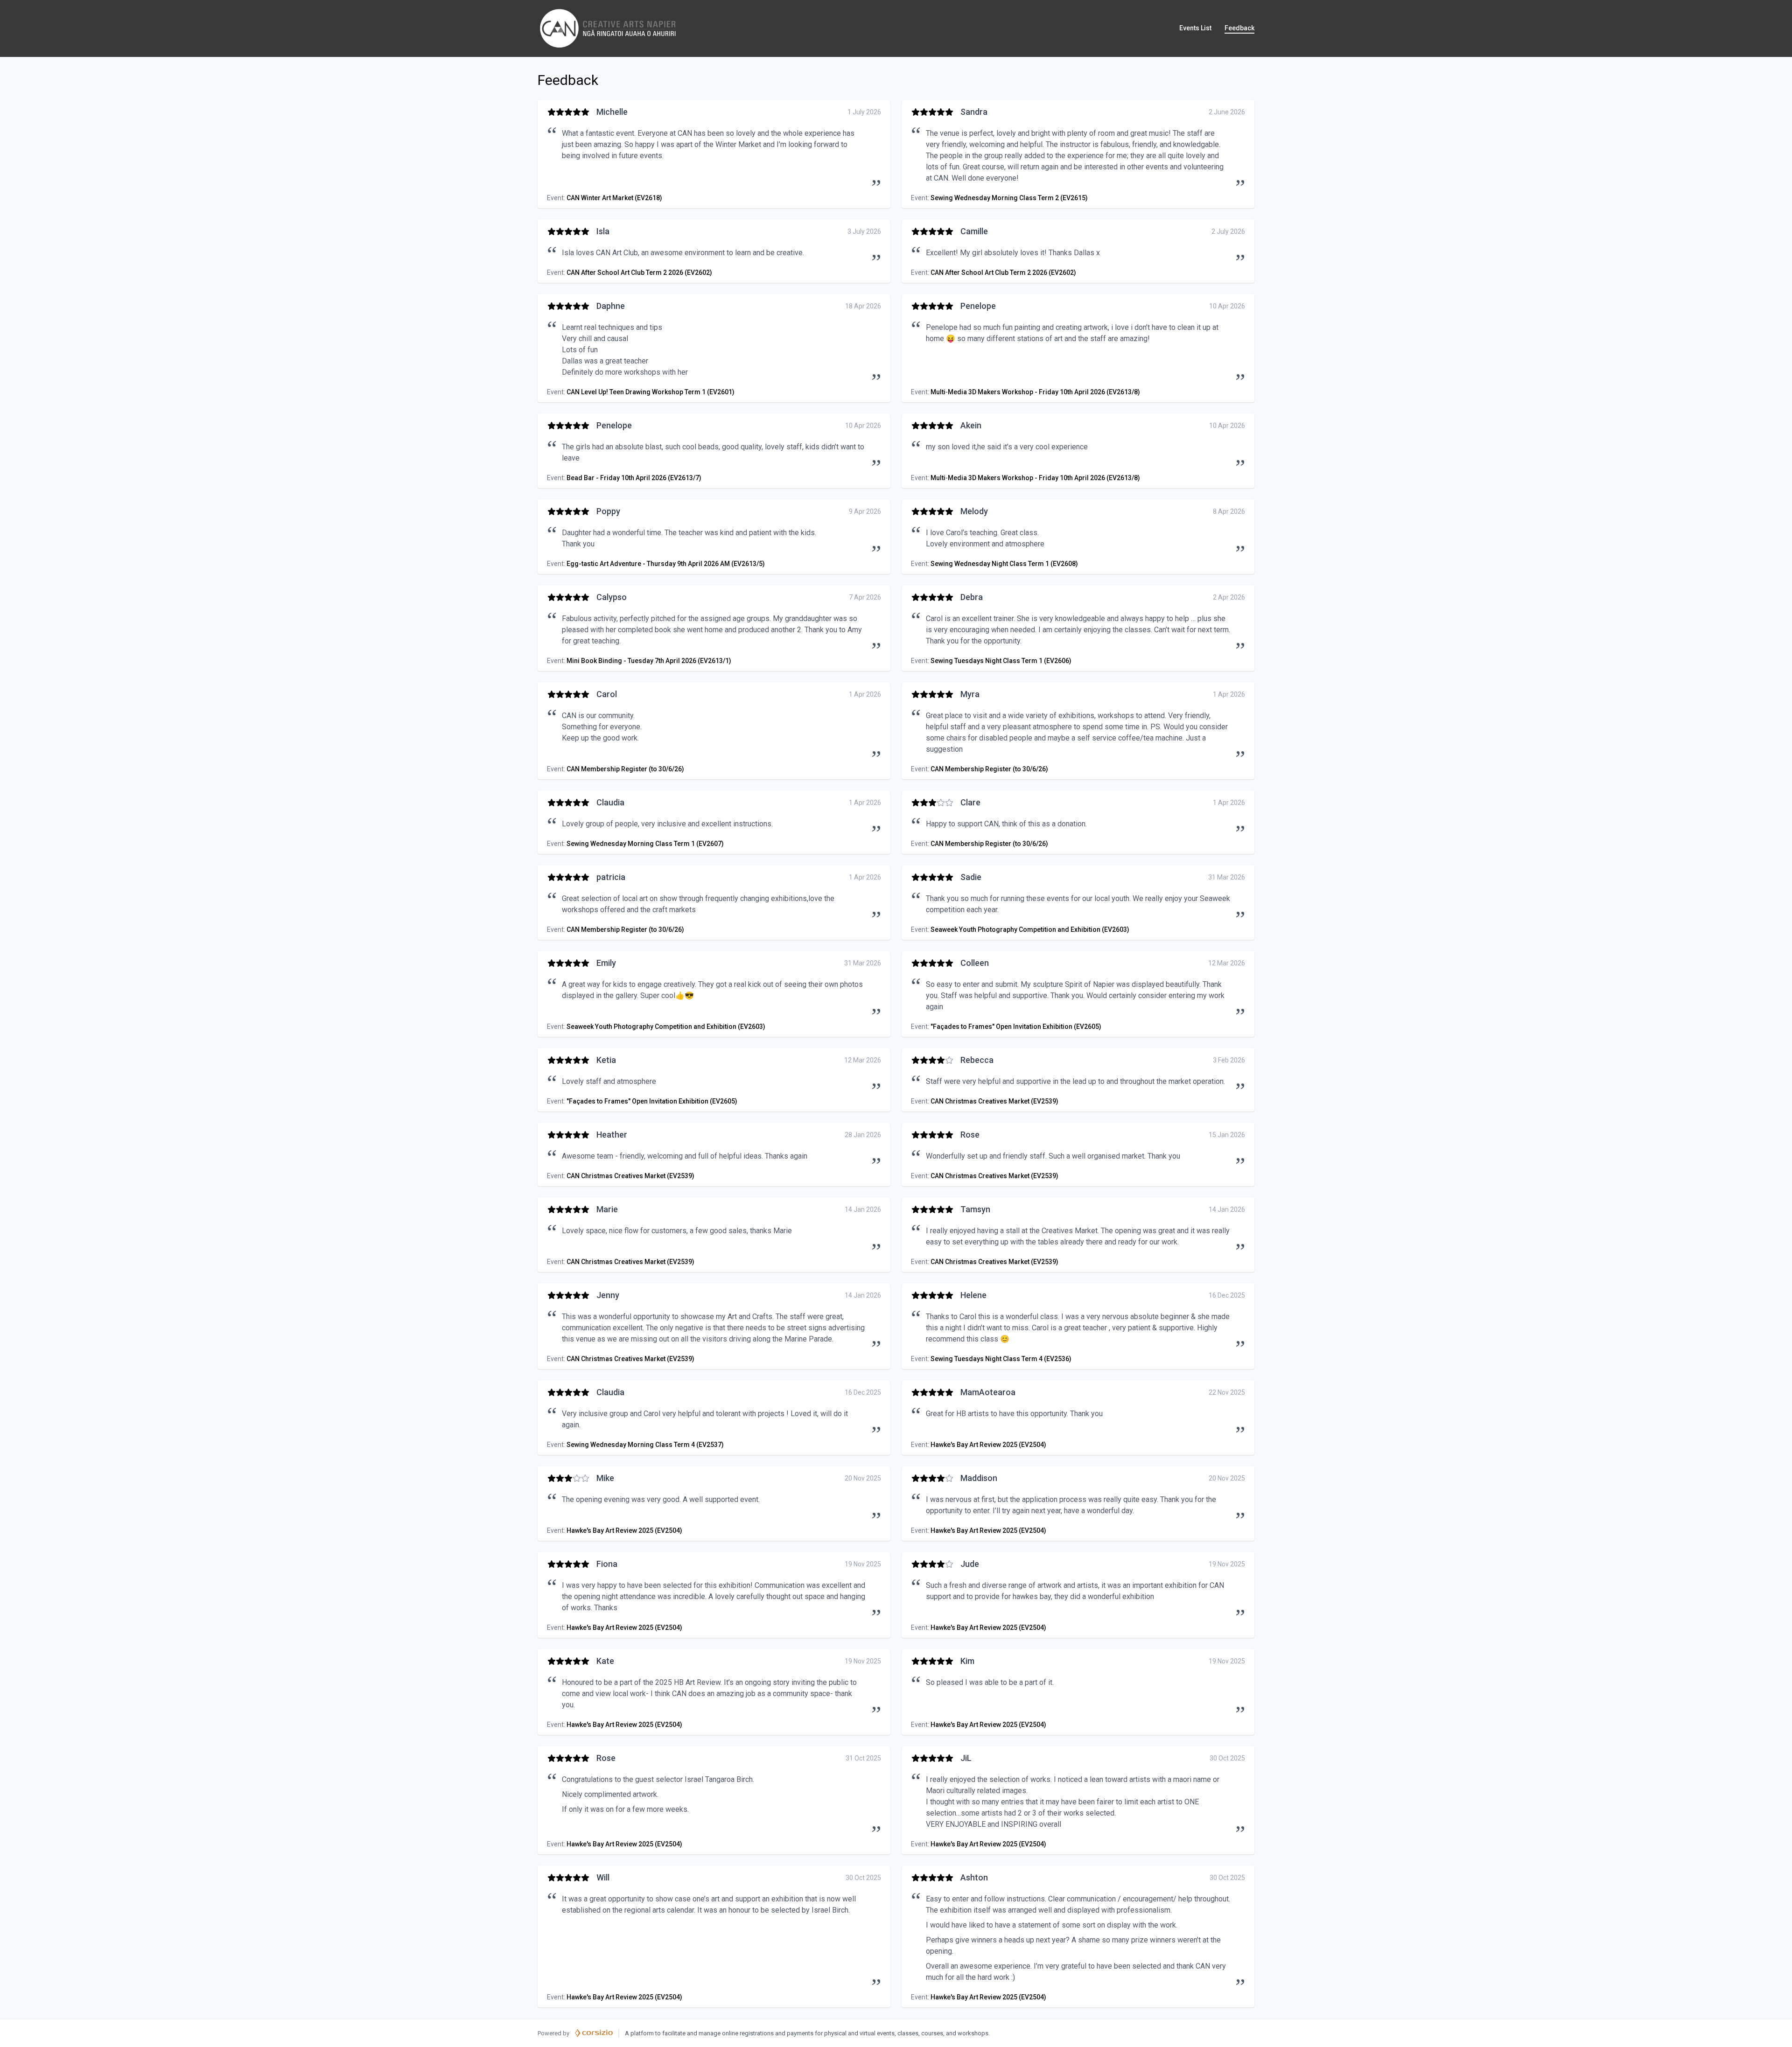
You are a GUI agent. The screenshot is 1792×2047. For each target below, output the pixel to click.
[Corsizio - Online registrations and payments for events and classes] (594, 2033)
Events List (1195, 28)
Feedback (1239, 28)
